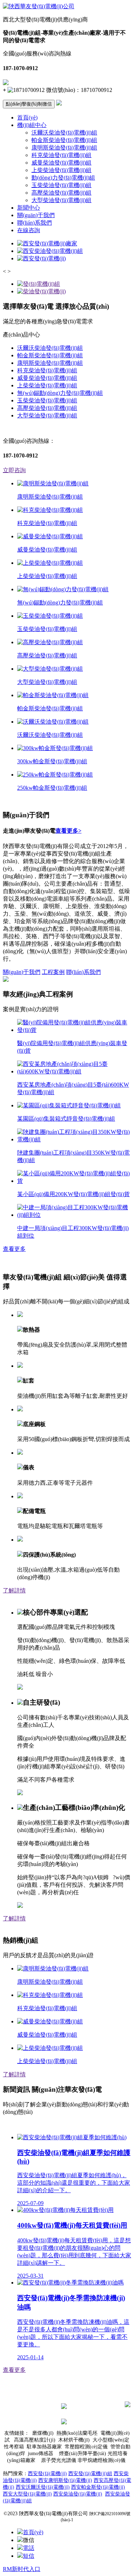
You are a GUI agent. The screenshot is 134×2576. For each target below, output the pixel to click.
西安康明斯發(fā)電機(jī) (65, 2480)
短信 (29, 2556)
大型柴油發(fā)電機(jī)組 (61, 200)
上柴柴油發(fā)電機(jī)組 (61, 170)
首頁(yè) (27, 117)
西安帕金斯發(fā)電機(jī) (98, 2487)
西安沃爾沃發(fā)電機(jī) (43, 2487)
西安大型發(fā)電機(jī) (27, 2494)
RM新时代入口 (22, 2569)
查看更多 (14, 1249)
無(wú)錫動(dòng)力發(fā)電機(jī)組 (60, 393)
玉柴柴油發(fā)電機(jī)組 (61, 185)
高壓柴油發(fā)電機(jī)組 (61, 193)
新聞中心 (29, 208)
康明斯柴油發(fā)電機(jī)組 (64, 148)
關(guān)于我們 (36, 215)
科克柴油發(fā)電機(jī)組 (61, 155)
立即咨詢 (14, 470)
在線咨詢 (29, 230)
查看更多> (68, 831)
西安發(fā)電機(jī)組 (90, 2474)
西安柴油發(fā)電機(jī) (78, 2494)
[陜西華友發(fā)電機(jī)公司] (39, 6)
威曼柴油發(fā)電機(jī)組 (61, 163)
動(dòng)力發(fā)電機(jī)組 (63, 178)
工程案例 (53, 972)
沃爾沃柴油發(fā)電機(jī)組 (64, 133)
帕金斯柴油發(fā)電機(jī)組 (64, 140)
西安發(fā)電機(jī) (47, 2474)
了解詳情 (14, 1590)
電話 (29, 2548)
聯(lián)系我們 (34, 223)
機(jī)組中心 (32, 125)
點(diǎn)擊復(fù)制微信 (29, 104)
